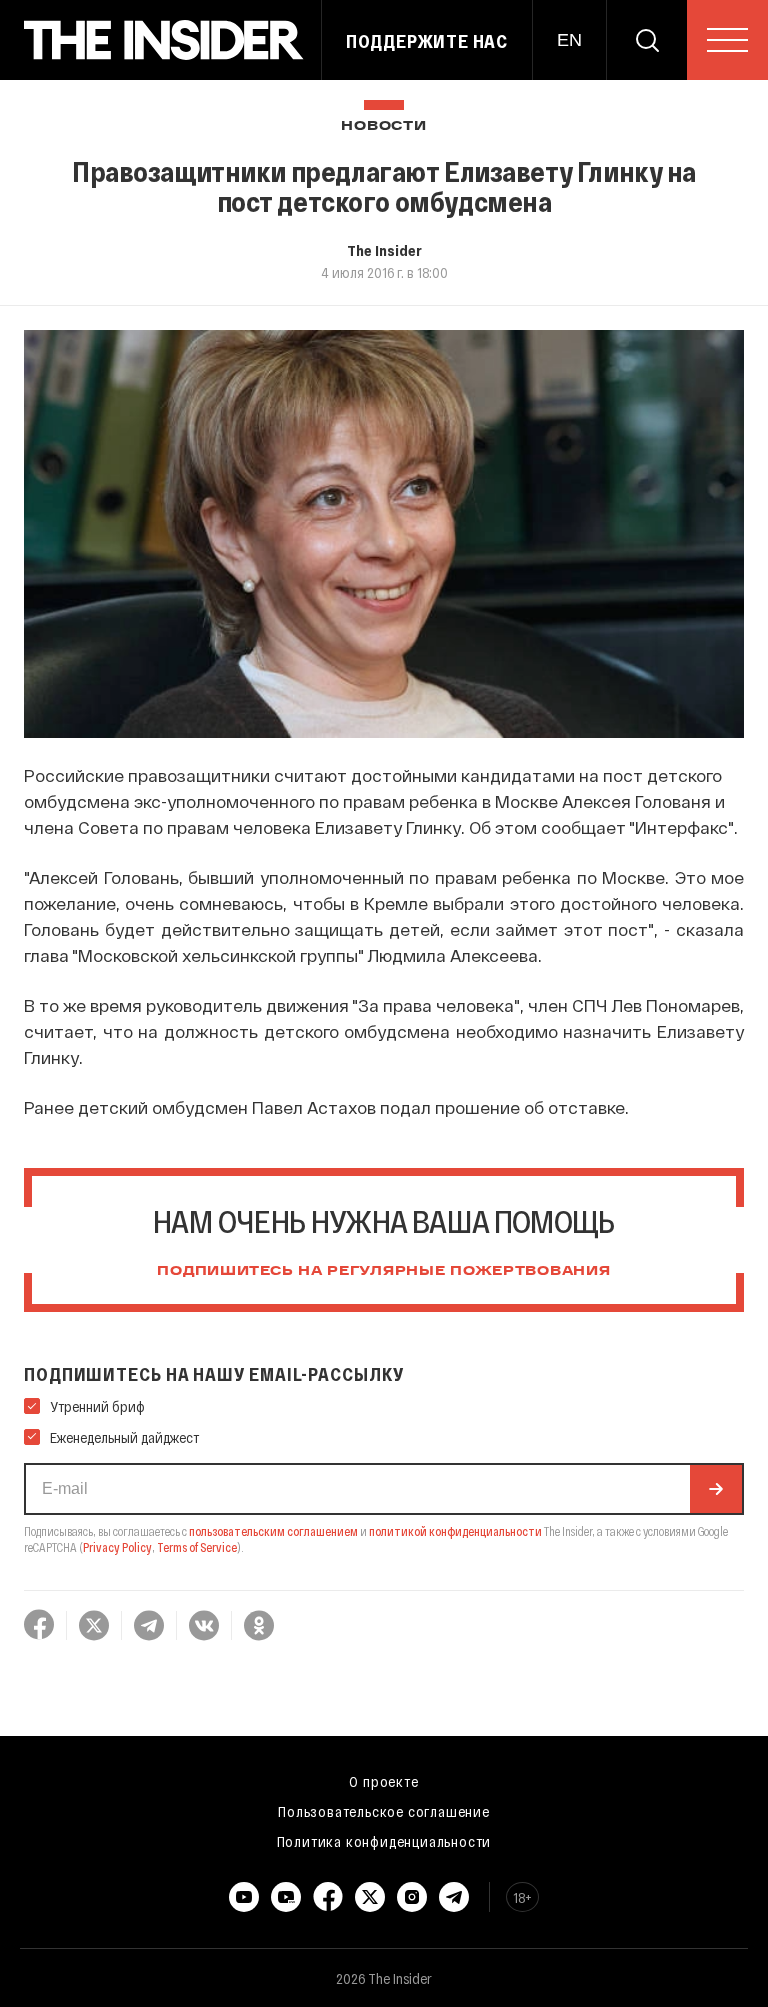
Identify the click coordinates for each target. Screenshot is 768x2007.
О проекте (383, 1781)
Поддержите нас (427, 41)
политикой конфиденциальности (455, 1531)
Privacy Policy (117, 1547)
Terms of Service (197, 1547)
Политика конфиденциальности (384, 1841)
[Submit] (716, 1489)
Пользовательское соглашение (384, 1811)
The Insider (384, 250)
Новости (383, 126)
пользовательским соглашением (273, 1531)
